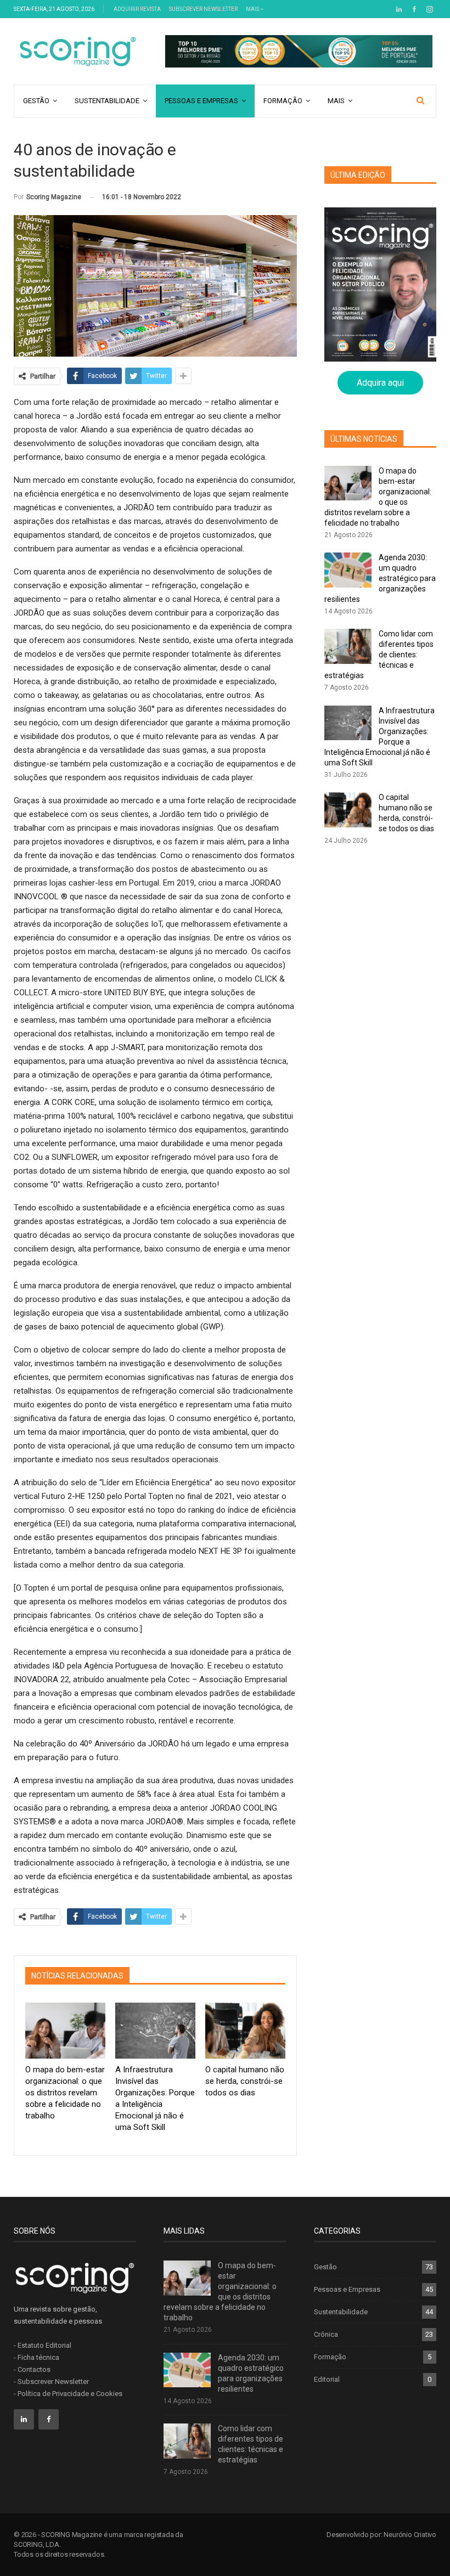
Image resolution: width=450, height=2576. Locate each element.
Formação (283, 101)
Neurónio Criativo (410, 2535)
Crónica (326, 2334)
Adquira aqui (380, 383)
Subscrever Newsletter (203, 9)
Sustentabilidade (107, 101)
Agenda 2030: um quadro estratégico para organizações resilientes (380, 578)
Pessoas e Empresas (201, 101)
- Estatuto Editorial (43, 2345)
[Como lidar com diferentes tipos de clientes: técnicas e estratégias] (348, 646)
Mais (253, 9)
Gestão (36, 101)
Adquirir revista (137, 9)
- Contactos (32, 2369)
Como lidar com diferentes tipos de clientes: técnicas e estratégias (379, 655)
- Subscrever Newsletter (51, 2381)
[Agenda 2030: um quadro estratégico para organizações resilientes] (348, 570)
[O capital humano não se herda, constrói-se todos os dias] (245, 2031)
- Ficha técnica (36, 2357)
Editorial (327, 2379)
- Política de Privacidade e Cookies (68, 2394)
